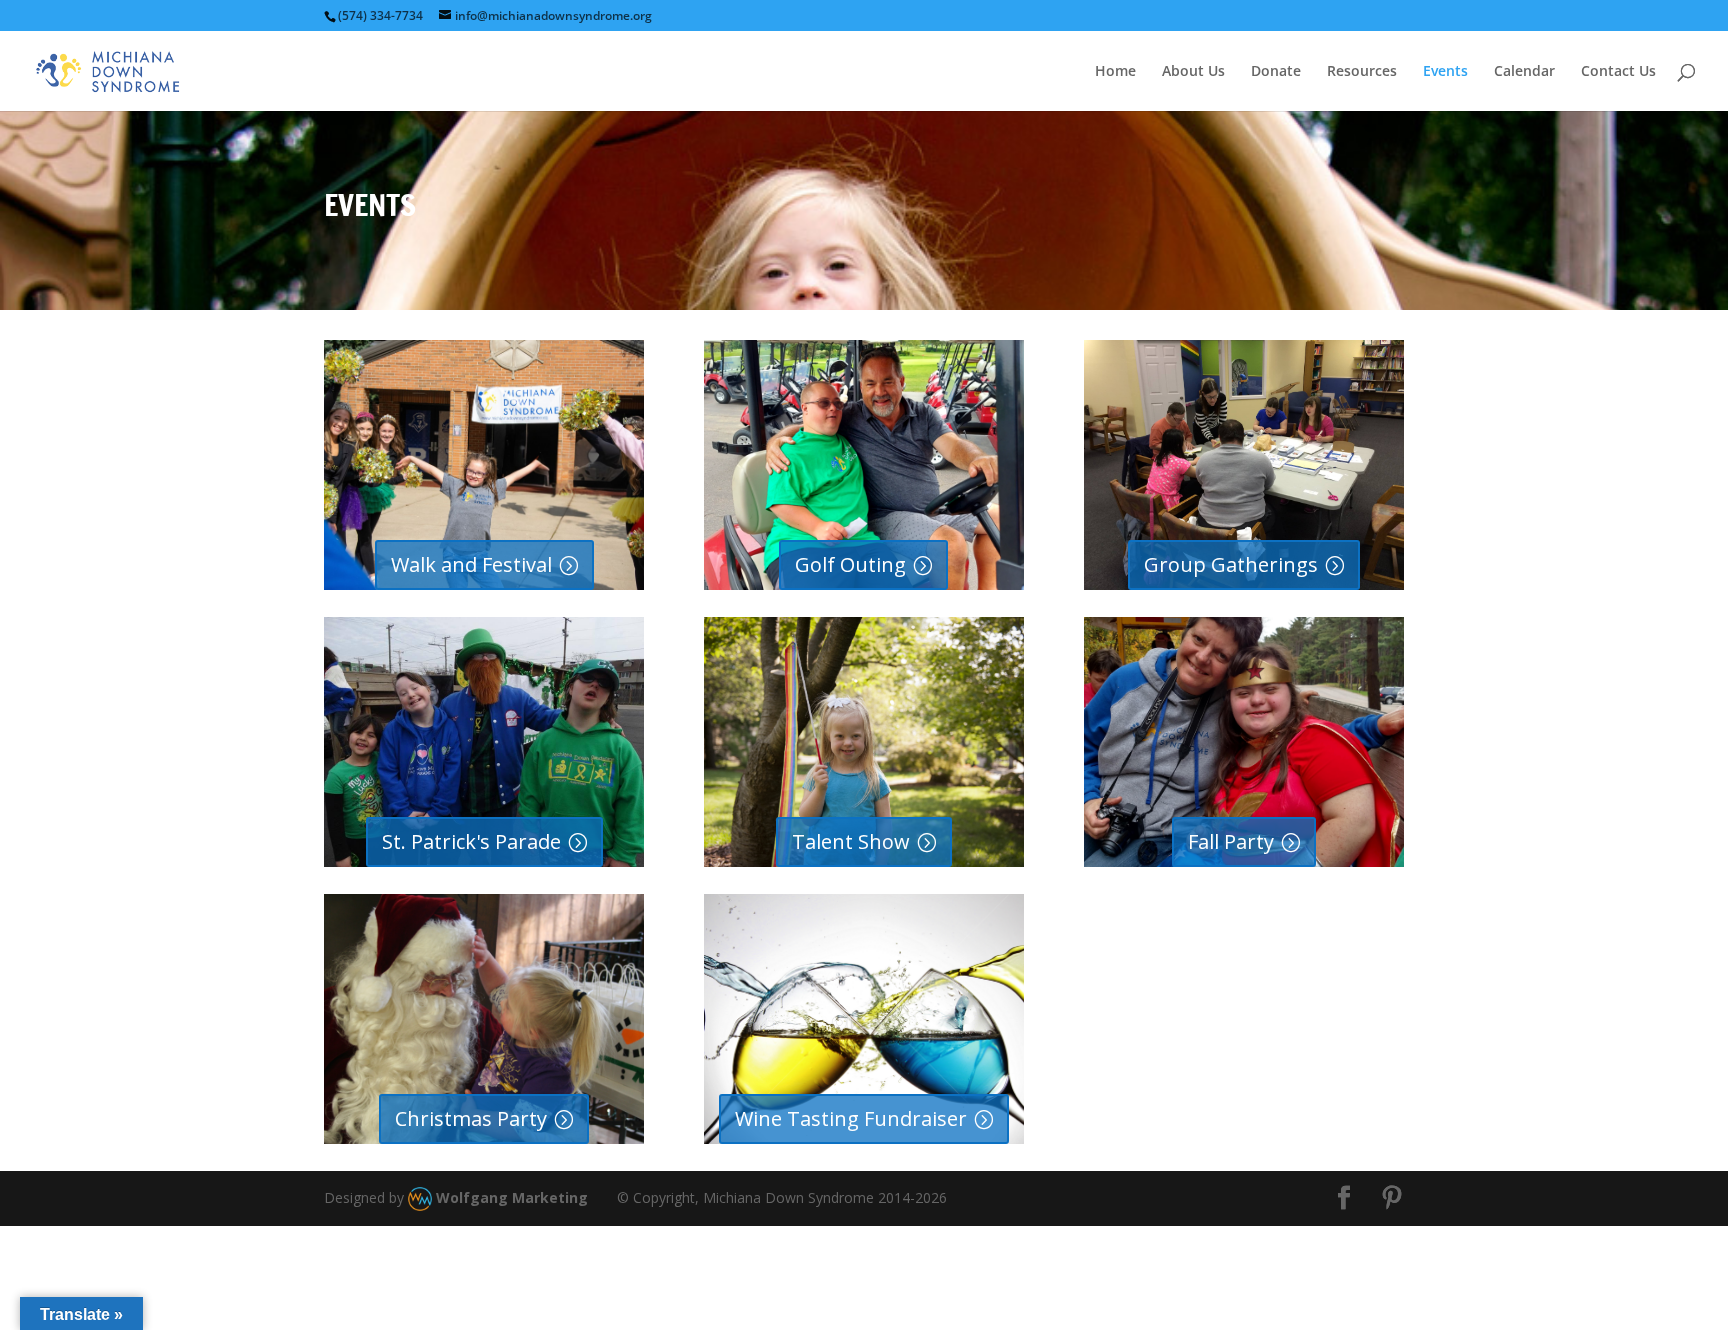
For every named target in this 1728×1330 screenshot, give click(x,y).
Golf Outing (850, 564)
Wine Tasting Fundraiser (851, 1118)
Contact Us (1618, 72)
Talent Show (851, 841)
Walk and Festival (471, 564)
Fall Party (1231, 841)
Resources (1362, 72)
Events (1445, 72)
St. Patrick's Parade (471, 841)
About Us (1193, 72)
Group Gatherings (1231, 564)
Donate (1276, 72)
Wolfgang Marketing (510, 1197)
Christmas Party (471, 1118)
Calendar (1524, 72)
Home (1115, 72)
